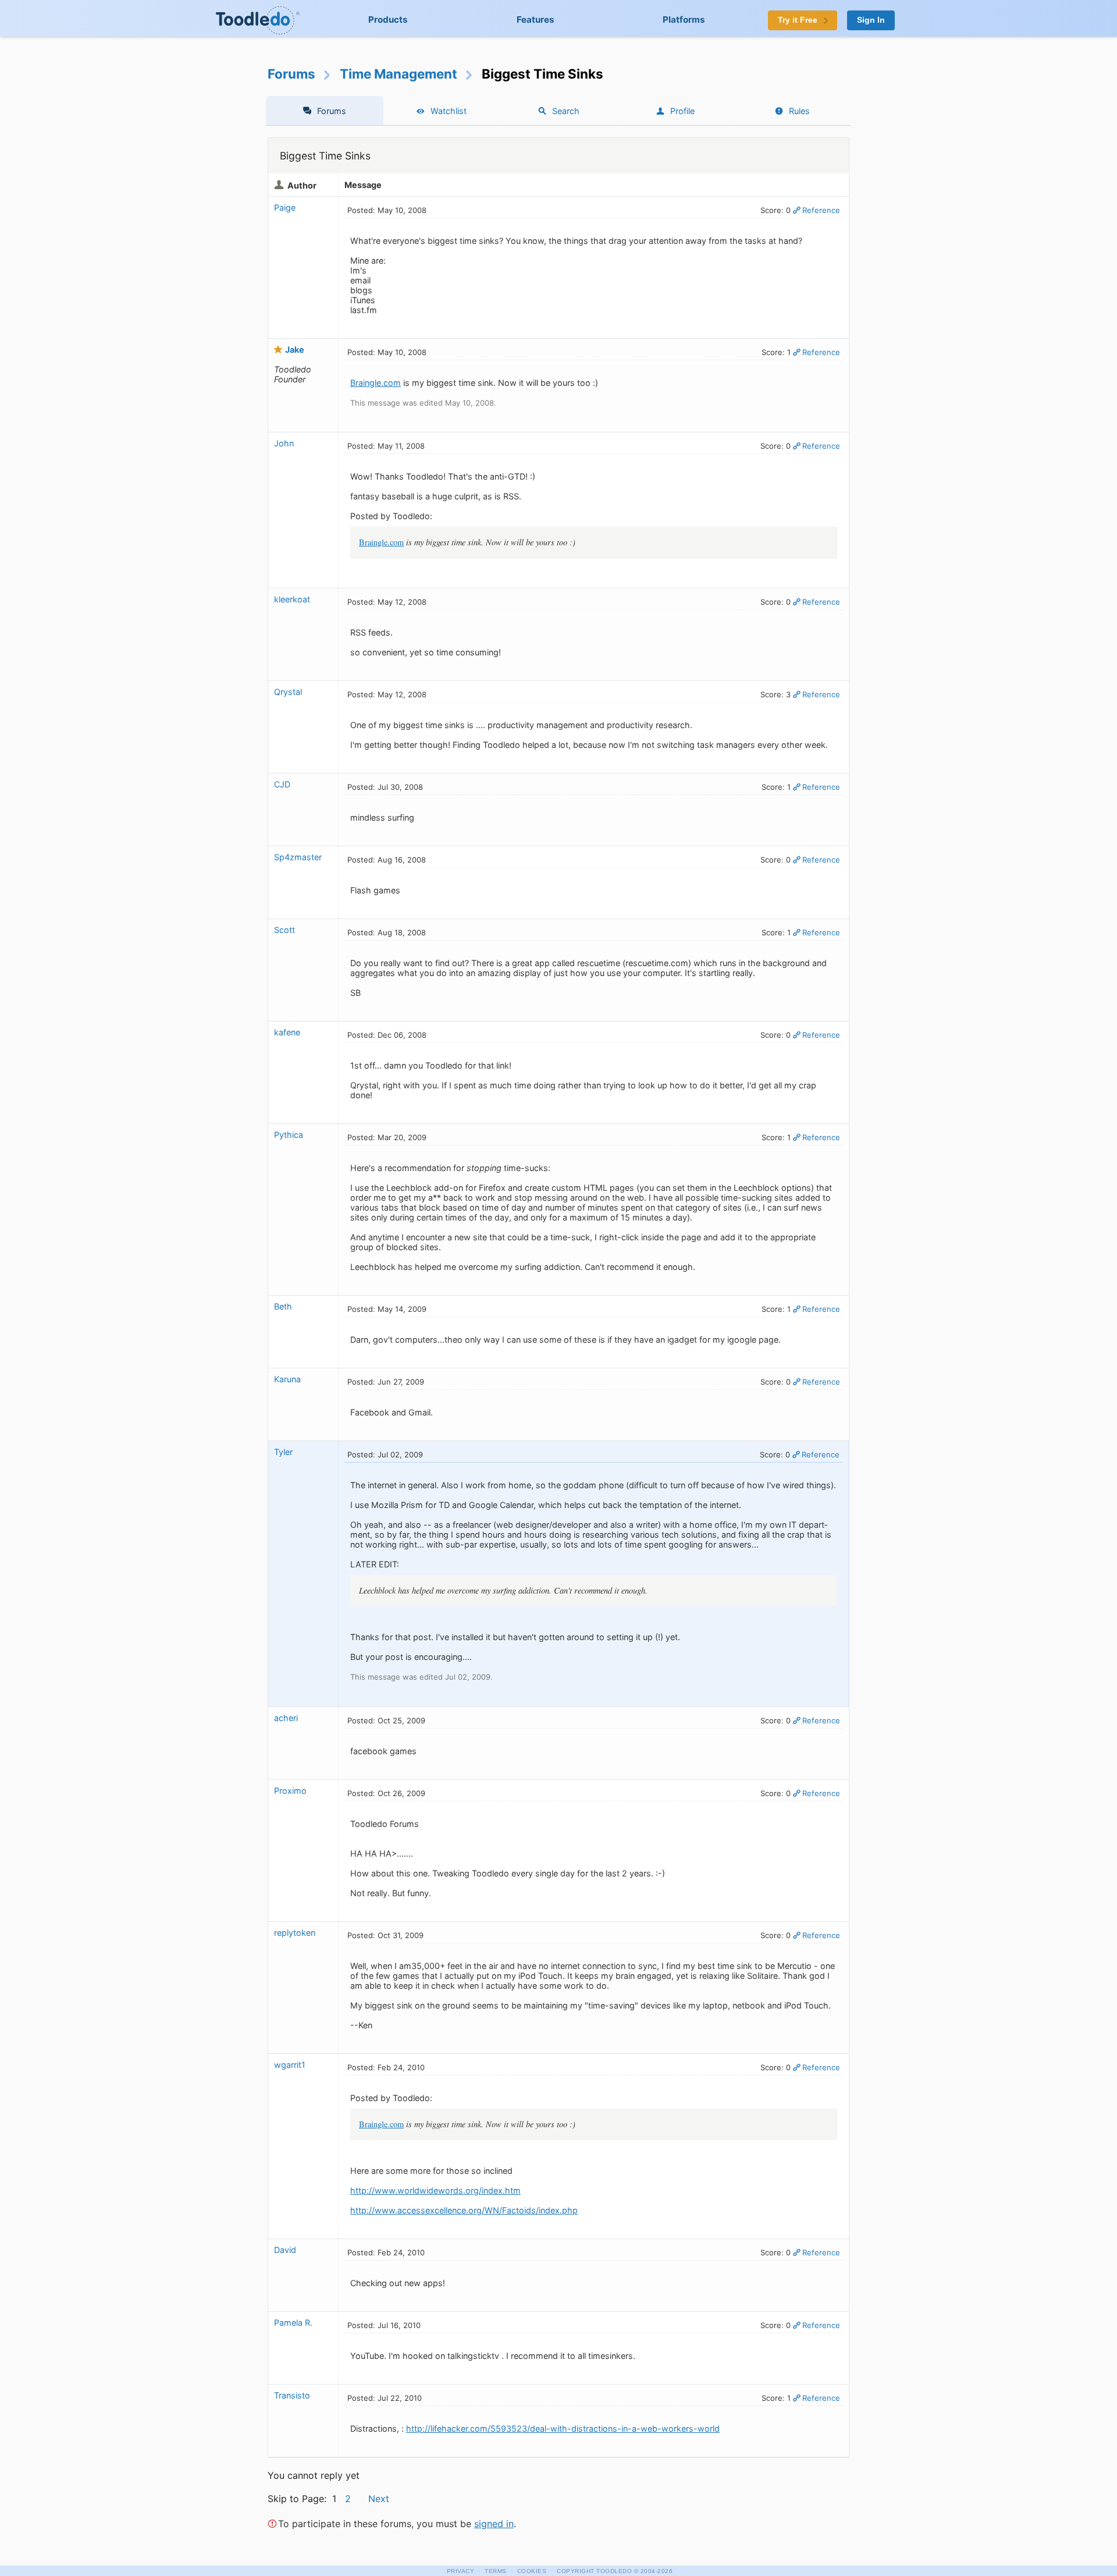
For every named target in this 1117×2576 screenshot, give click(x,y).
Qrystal (288, 692)
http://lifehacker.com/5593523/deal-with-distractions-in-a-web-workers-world (563, 2428)
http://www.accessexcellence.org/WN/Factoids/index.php (464, 2210)
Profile (682, 111)
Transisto (292, 2395)
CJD (282, 784)
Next (379, 2499)
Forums (291, 74)
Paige (285, 207)
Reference (821, 210)
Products (388, 19)
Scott (284, 930)
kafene (287, 1032)
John (284, 443)
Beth (283, 1306)
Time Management (399, 74)
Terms (496, 2571)
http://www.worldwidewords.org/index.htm (435, 2190)
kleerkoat (292, 599)
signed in (494, 2524)
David (285, 2250)
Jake (295, 350)
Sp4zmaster (298, 857)
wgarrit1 (290, 2065)
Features (536, 19)
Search (566, 111)
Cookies (532, 2571)
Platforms (684, 19)
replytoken (295, 1933)
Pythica (289, 1135)
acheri (286, 1718)
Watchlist (449, 111)
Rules (799, 111)
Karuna (287, 1379)
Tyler (283, 1452)
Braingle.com (376, 383)
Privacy (461, 2571)
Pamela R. (293, 2323)
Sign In (871, 20)
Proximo (290, 1791)
